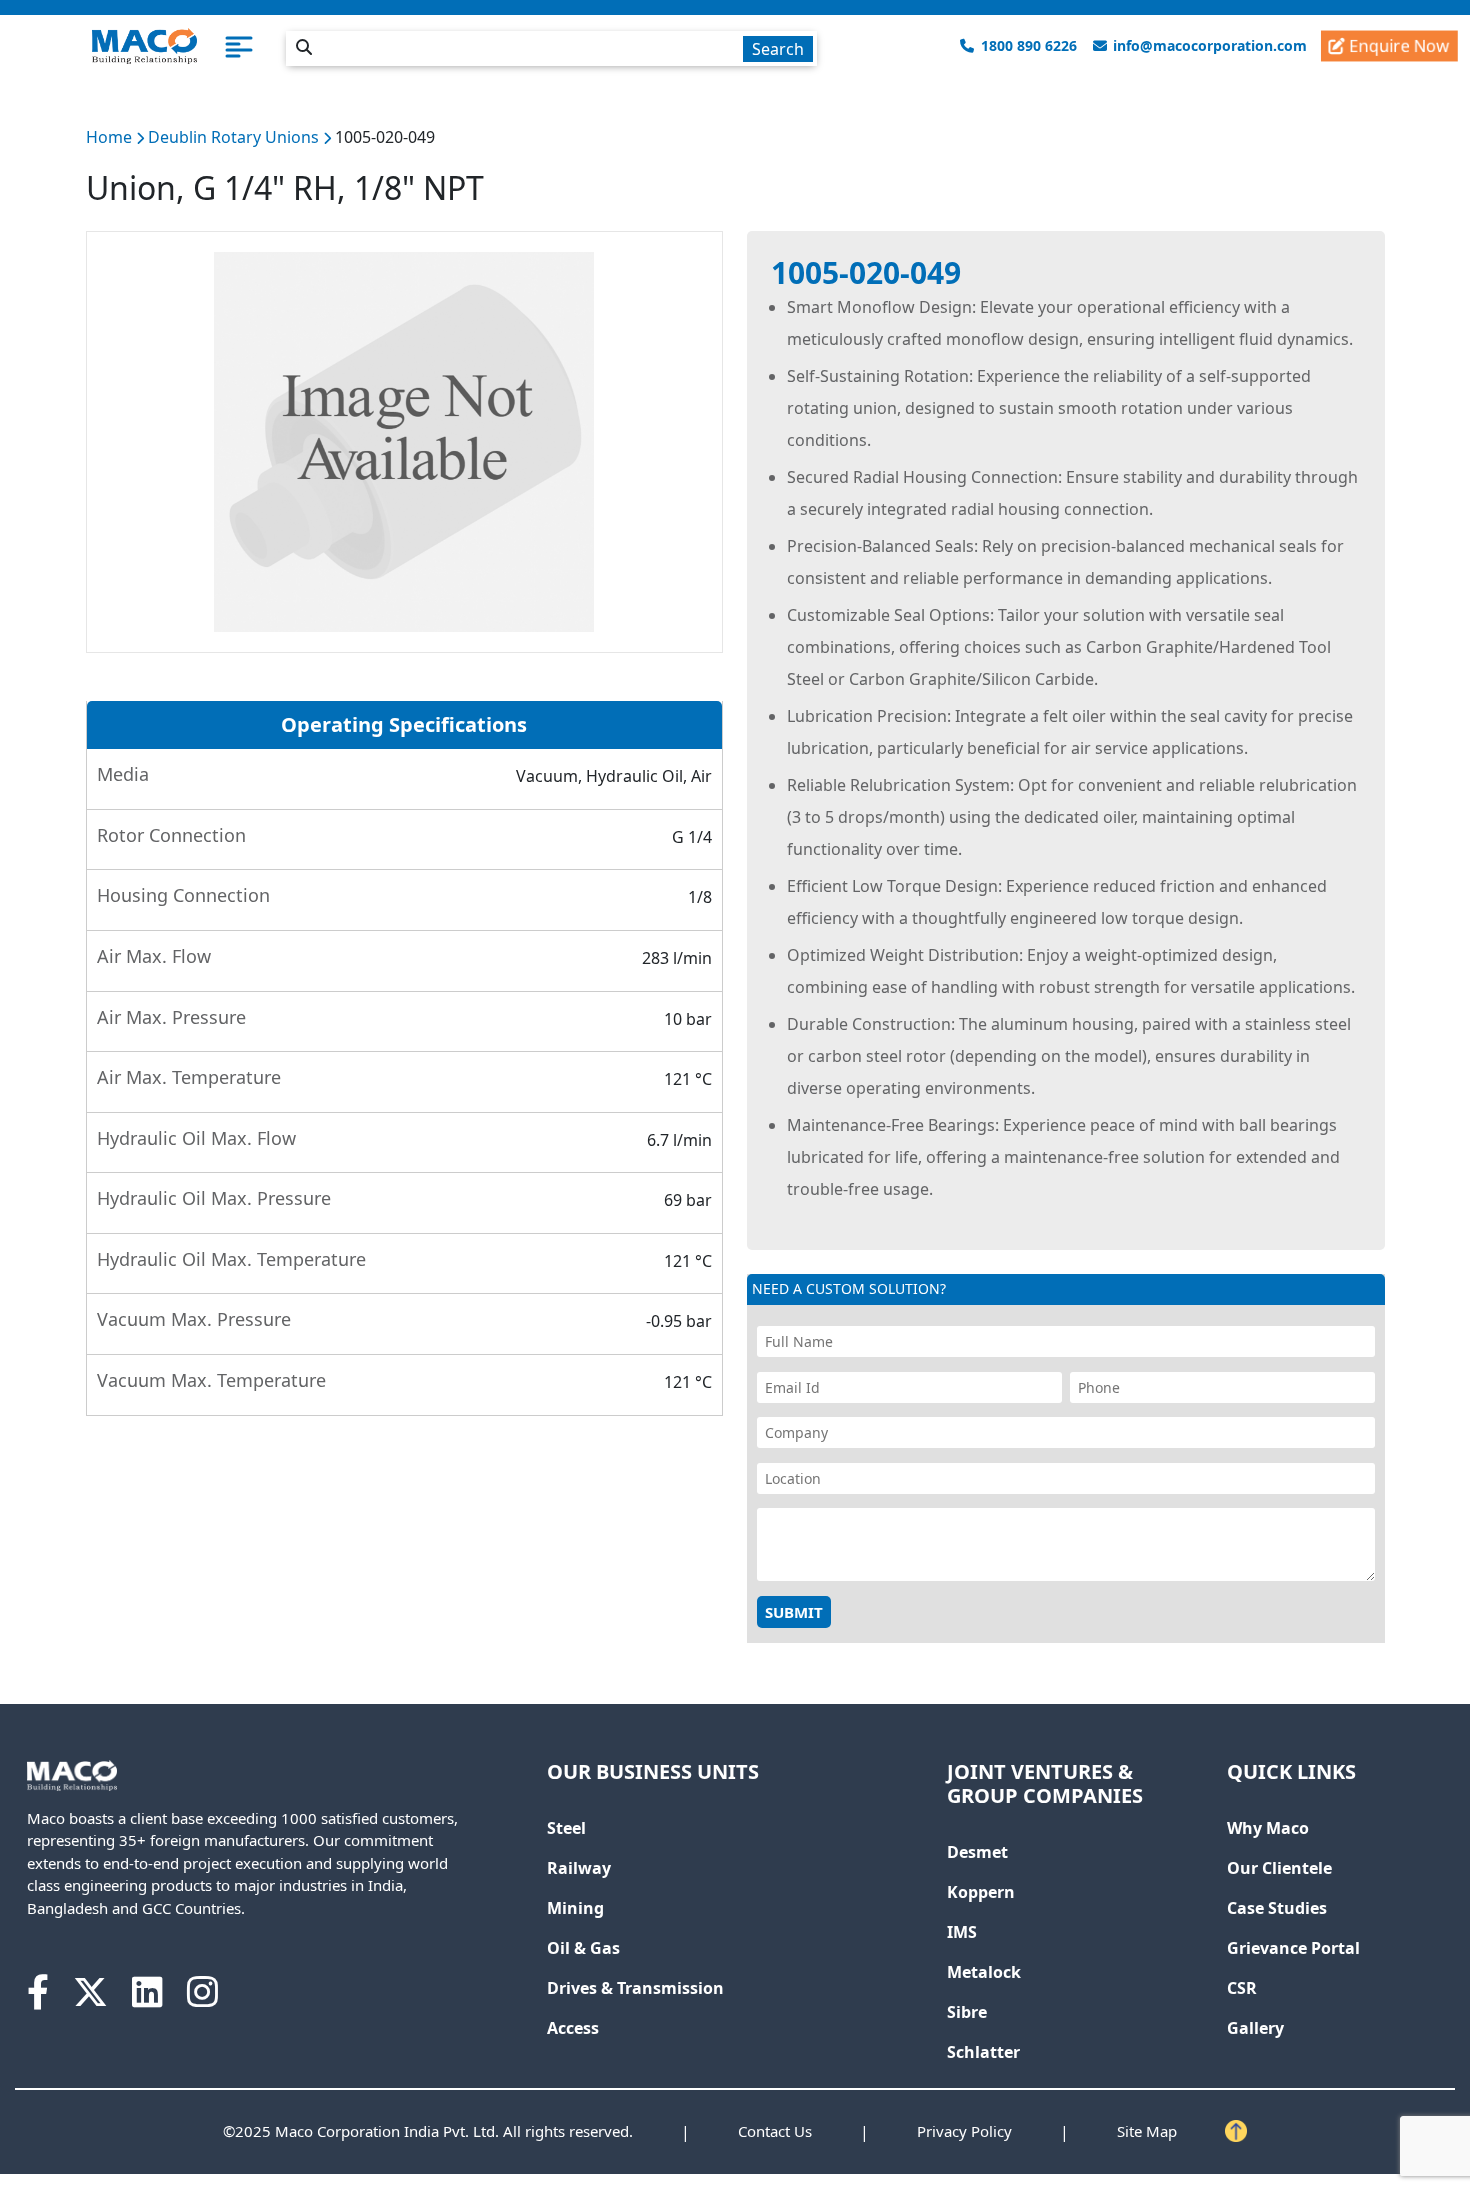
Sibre (967, 2012)
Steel (566, 1828)
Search (778, 49)
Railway (579, 1868)
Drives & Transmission (635, 1988)
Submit (794, 1612)
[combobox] (551, 45)
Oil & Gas (583, 1948)
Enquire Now (1397, 45)
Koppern (981, 1892)
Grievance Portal (1293, 1948)
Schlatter (983, 2052)
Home (109, 137)
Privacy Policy (964, 2131)
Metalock (984, 1972)
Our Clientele (1279, 1868)
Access (573, 2028)
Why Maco (1268, 1828)
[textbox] (551, 48)
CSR (1242, 1988)
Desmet (977, 1852)
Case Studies (1277, 1908)
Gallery (1255, 2028)
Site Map (1147, 2131)
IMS (962, 1932)
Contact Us (775, 2131)
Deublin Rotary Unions (235, 137)
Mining (575, 1908)
